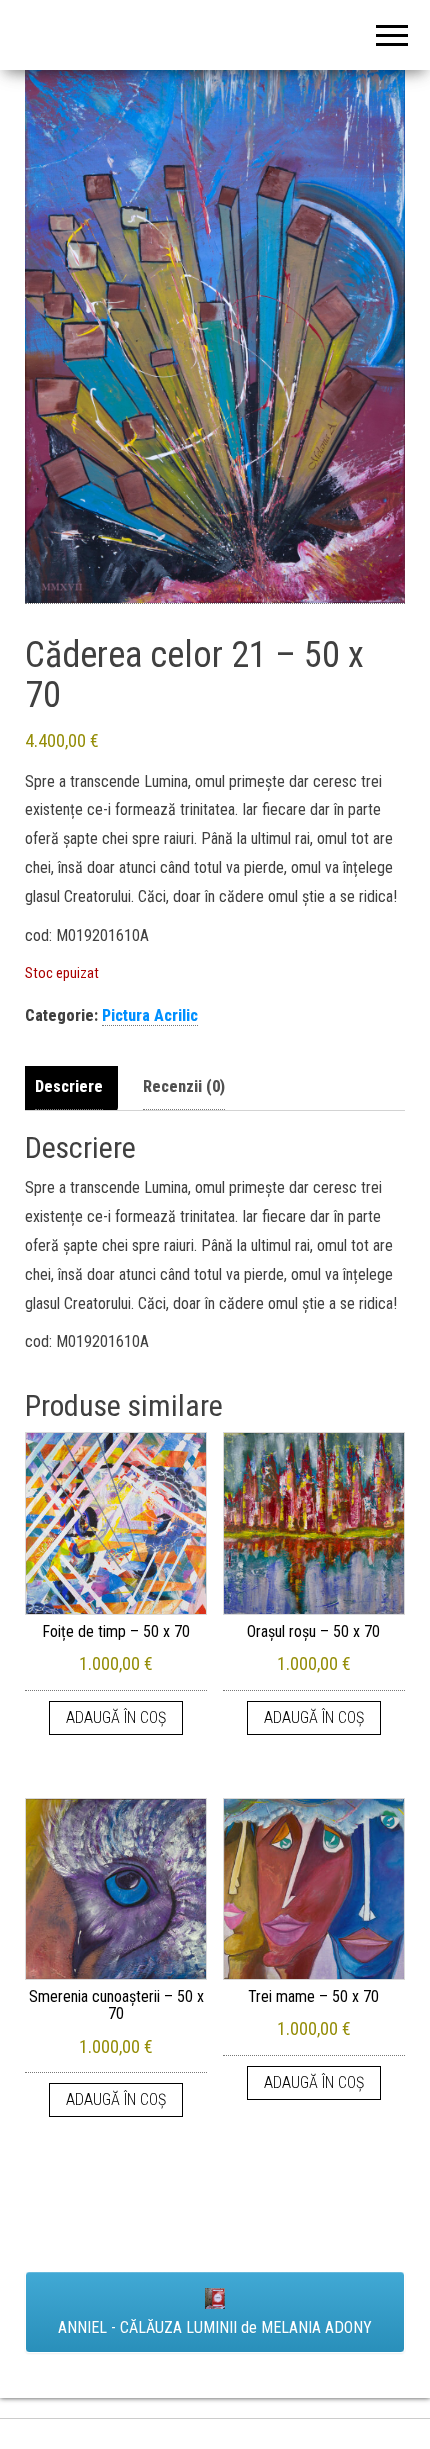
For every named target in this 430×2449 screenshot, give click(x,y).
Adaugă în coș (116, 1717)
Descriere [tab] (69, 1086)
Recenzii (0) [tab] (184, 1086)
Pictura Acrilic (150, 1015)
